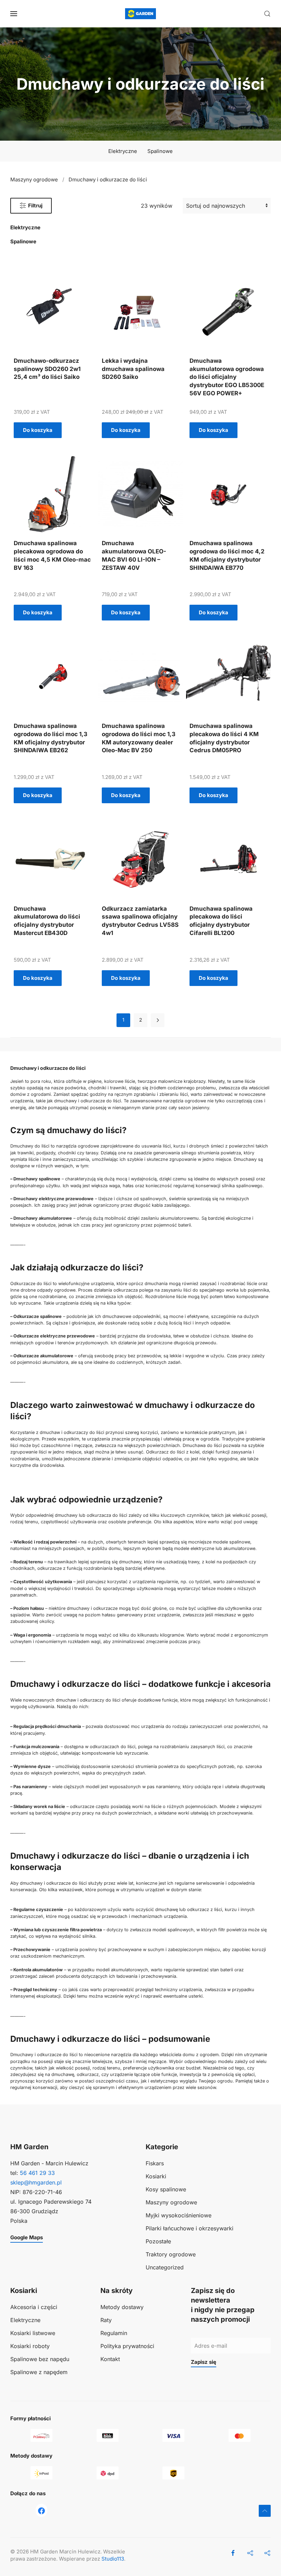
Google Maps (27, 2237)
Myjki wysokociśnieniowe (179, 2215)
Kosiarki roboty (30, 2346)
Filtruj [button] (35, 206)
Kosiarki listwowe (33, 2333)
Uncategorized (165, 2267)
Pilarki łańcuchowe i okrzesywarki (190, 2228)
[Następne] (158, 1020)
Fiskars (155, 2163)
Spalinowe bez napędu (40, 2359)
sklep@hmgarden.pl (36, 2182)
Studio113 (113, 2559)
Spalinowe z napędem (39, 2372)
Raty (106, 2320)
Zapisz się (204, 2362)
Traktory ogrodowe (171, 2254)
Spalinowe (160, 151)
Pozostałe (158, 2241)
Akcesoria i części (34, 2307)
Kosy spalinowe (166, 2189)
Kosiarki (156, 2176)
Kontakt (110, 2359)
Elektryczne (123, 151)
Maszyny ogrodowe (171, 2202)
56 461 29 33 (37, 2173)
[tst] (41, 2510)
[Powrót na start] (140, 14)
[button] (14, 14)
